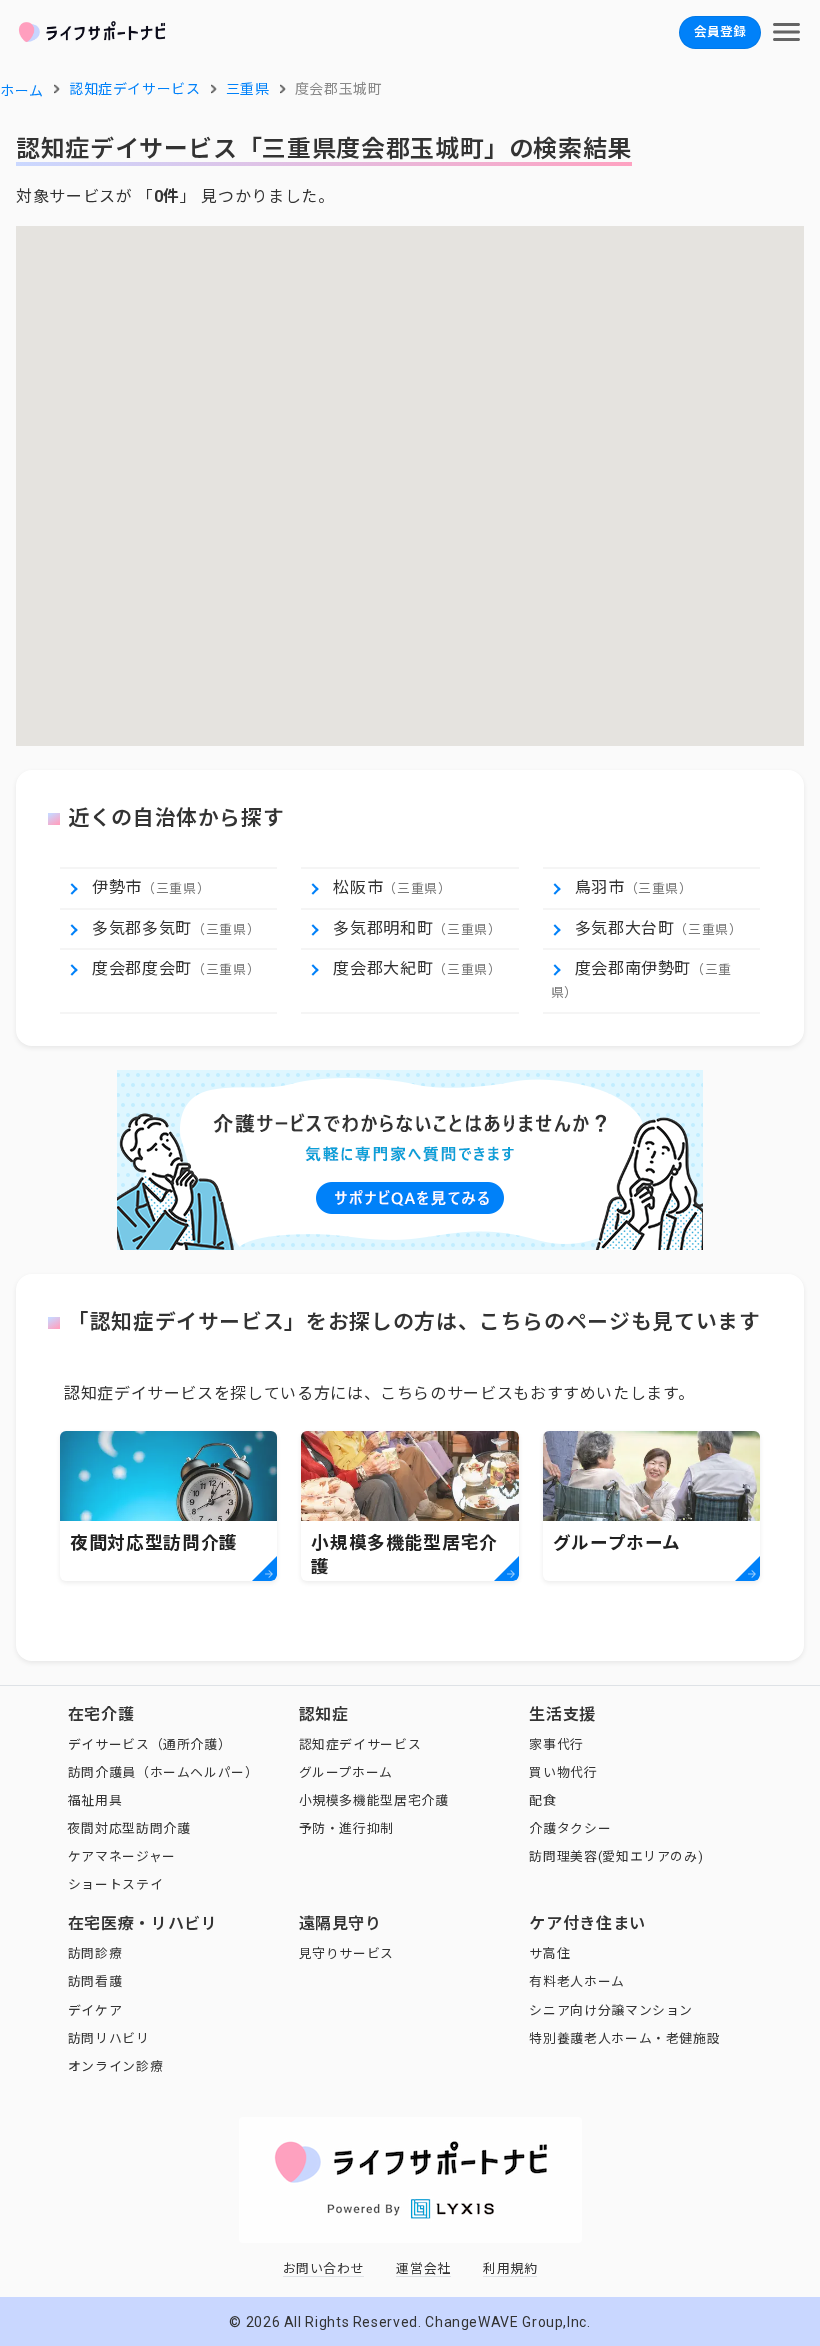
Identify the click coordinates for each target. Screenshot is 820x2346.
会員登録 (720, 31)
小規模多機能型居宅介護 (374, 1800)
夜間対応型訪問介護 (129, 1828)
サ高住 (549, 1953)
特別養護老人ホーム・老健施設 (624, 2038)
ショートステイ (115, 1884)
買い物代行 (563, 1772)
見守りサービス (346, 1953)
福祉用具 (95, 1800)
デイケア (95, 2010)
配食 (542, 1800)
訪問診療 (95, 1953)
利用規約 (510, 2268)
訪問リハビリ (109, 2038)
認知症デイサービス (360, 1744)
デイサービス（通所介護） (150, 1744)
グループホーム (346, 1772)
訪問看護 (95, 1981)
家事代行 (556, 1744)
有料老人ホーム (576, 1981)
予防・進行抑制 (346, 1828)
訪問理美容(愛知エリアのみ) (616, 1856)
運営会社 (423, 2268)
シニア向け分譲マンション (611, 2010)
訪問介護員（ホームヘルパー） (163, 1772)
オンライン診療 (115, 2066)
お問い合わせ (324, 2268)
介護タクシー (570, 1828)
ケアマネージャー (122, 1856)
